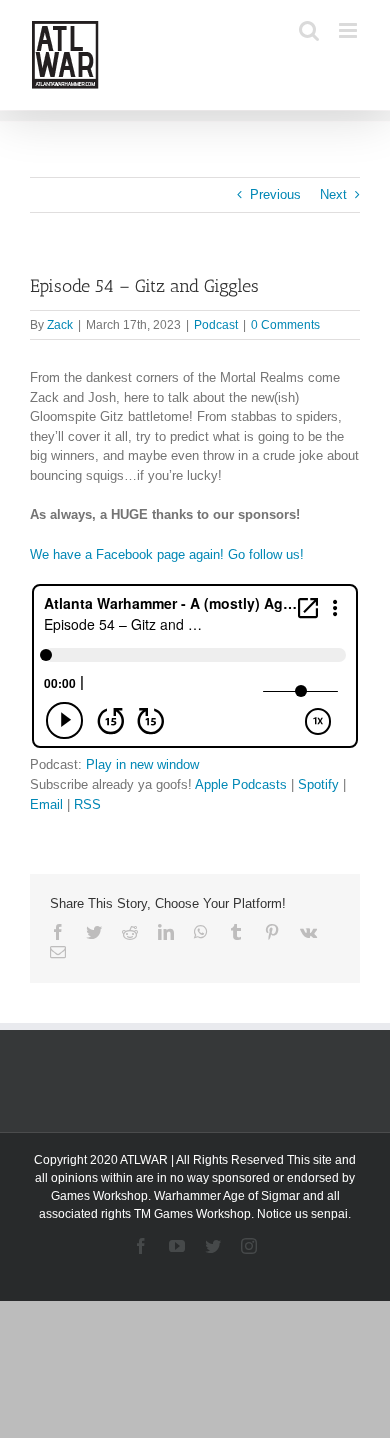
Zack (60, 325)
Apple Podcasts (241, 784)
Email (46, 804)
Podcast (216, 325)
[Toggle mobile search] (309, 30)
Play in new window (142, 764)
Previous (275, 194)
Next (333, 194)
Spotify (318, 784)
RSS (87, 804)
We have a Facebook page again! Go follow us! (167, 554)
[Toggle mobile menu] (349, 30)
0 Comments (285, 325)
